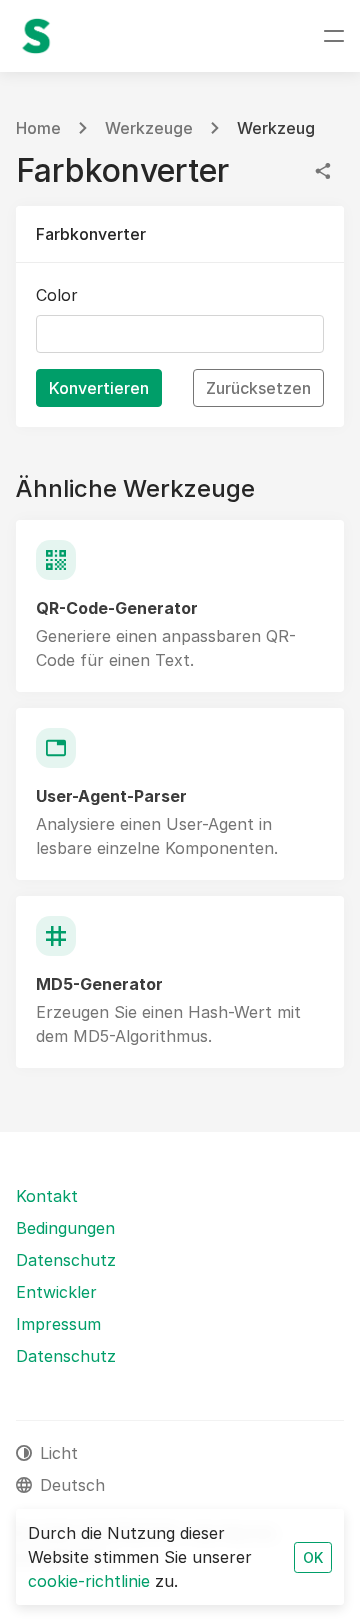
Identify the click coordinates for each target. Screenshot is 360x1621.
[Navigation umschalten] (334, 36)
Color (57, 295)
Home (38, 128)
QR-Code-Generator (117, 608)
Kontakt (47, 1196)
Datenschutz (66, 1260)
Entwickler (56, 1292)
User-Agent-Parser (111, 796)
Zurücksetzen (258, 388)
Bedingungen (65, 1228)
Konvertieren (99, 388)
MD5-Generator (99, 984)
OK (313, 1557)
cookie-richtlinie (89, 1581)
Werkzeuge (149, 128)
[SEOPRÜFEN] (36, 36)
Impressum (58, 1324)
